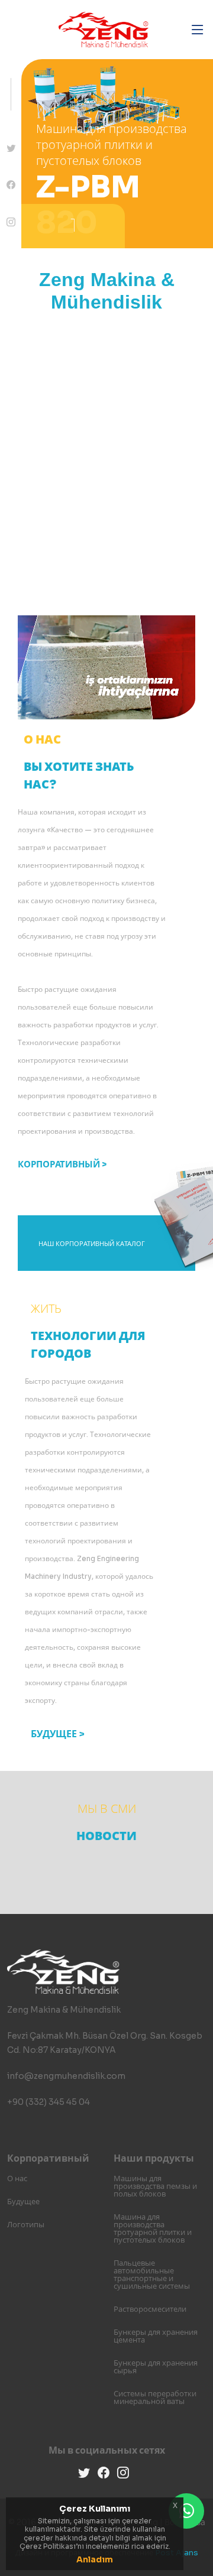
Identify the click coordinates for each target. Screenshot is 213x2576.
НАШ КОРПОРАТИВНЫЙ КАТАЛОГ (92, 1244)
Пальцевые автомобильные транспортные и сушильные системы (152, 2275)
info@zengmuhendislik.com (66, 2076)
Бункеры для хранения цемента (156, 2336)
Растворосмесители (150, 2309)
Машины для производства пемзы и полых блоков (155, 2186)
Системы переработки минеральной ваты (155, 2397)
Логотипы (26, 2225)
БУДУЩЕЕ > (58, 1734)
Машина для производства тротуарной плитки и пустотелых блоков (153, 2228)
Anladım (95, 2559)
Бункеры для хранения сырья (156, 2367)
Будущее (23, 2202)
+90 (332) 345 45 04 (49, 2102)
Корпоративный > (62, 1164)
